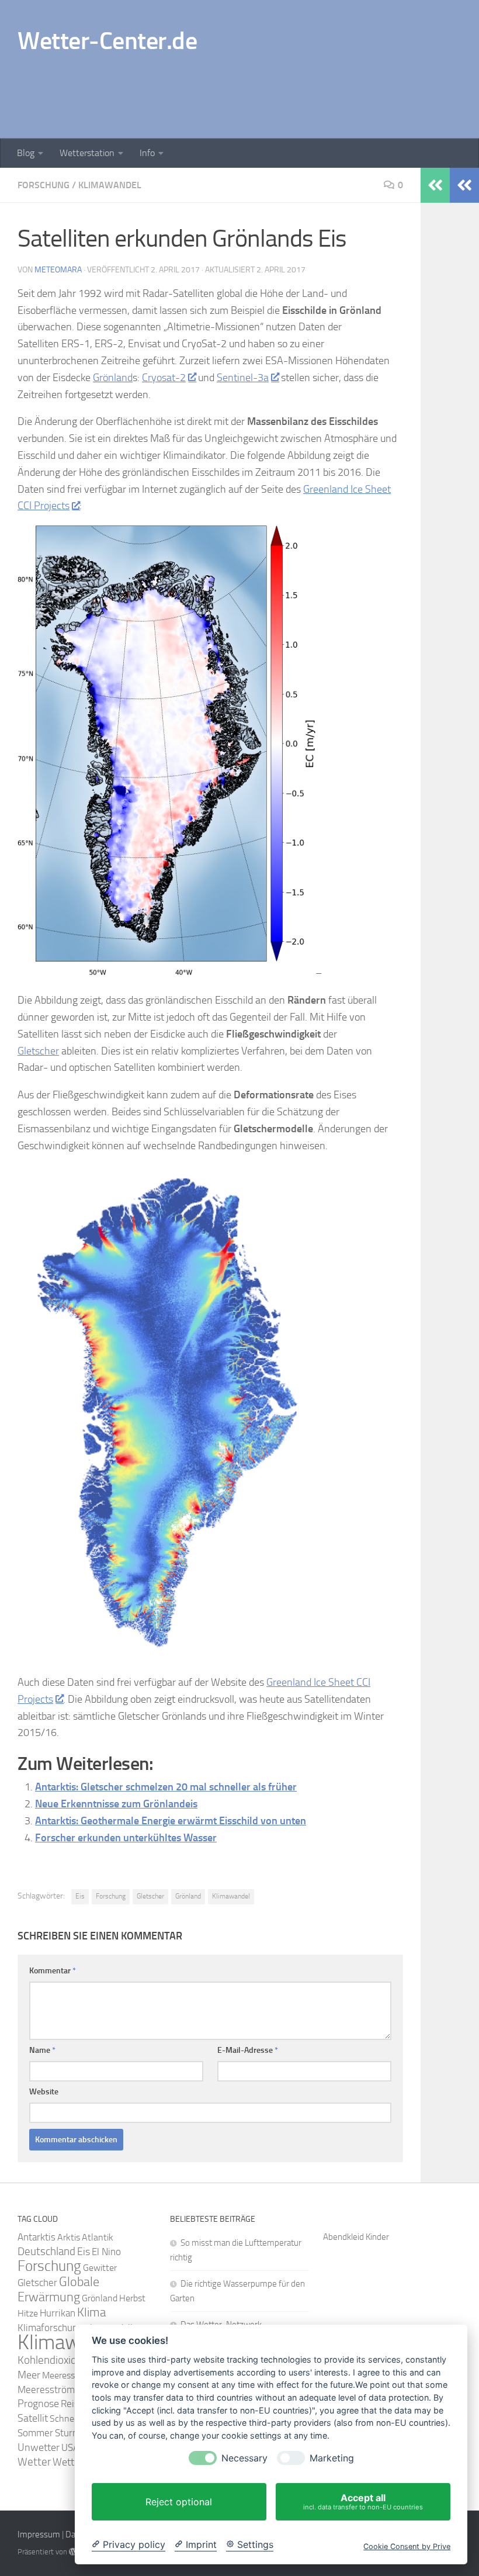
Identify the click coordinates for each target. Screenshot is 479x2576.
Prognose (38, 2404)
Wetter (34, 2462)
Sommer (35, 2433)
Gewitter (100, 2268)
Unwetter (39, 2447)
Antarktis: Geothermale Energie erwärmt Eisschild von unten (171, 1821)
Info (147, 153)
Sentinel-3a (243, 378)
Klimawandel (110, 185)
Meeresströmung (54, 2390)
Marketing (332, 2458)
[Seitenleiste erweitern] (464, 185)
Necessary (244, 2458)
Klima (91, 2312)
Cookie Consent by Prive (407, 2546)
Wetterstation (87, 153)
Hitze (28, 2313)
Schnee (64, 2418)
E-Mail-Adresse (248, 2050)
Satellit (33, 2418)
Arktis (69, 2237)
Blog (26, 153)
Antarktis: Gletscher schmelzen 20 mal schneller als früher (166, 1787)
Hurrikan (58, 2313)
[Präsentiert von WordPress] (73, 2552)
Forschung (44, 185)
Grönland (113, 378)
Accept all (363, 2501)
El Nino (106, 2252)
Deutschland (46, 2251)
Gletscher (38, 1051)
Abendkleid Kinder (356, 2237)
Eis (80, 1896)
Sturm (68, 2433)
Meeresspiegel (70, 2375)
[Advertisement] (249, 91)
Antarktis (37, 2237)
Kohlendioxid (47, 2360)
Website (44, 2092)
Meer (29, 2375)
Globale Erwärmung (58, 2290)
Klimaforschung (50, 2328)
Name (42, 2050)
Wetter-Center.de (107, 41)
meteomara (58, 270)
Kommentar (53, 1971)
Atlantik (98, 2237)
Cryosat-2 (164, 378)
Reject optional (179, 2502)
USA (70, 2447)
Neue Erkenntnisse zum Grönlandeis (116, 1804)
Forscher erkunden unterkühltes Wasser (126, 1838)
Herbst (132, 2298)
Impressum (39, 2534)
